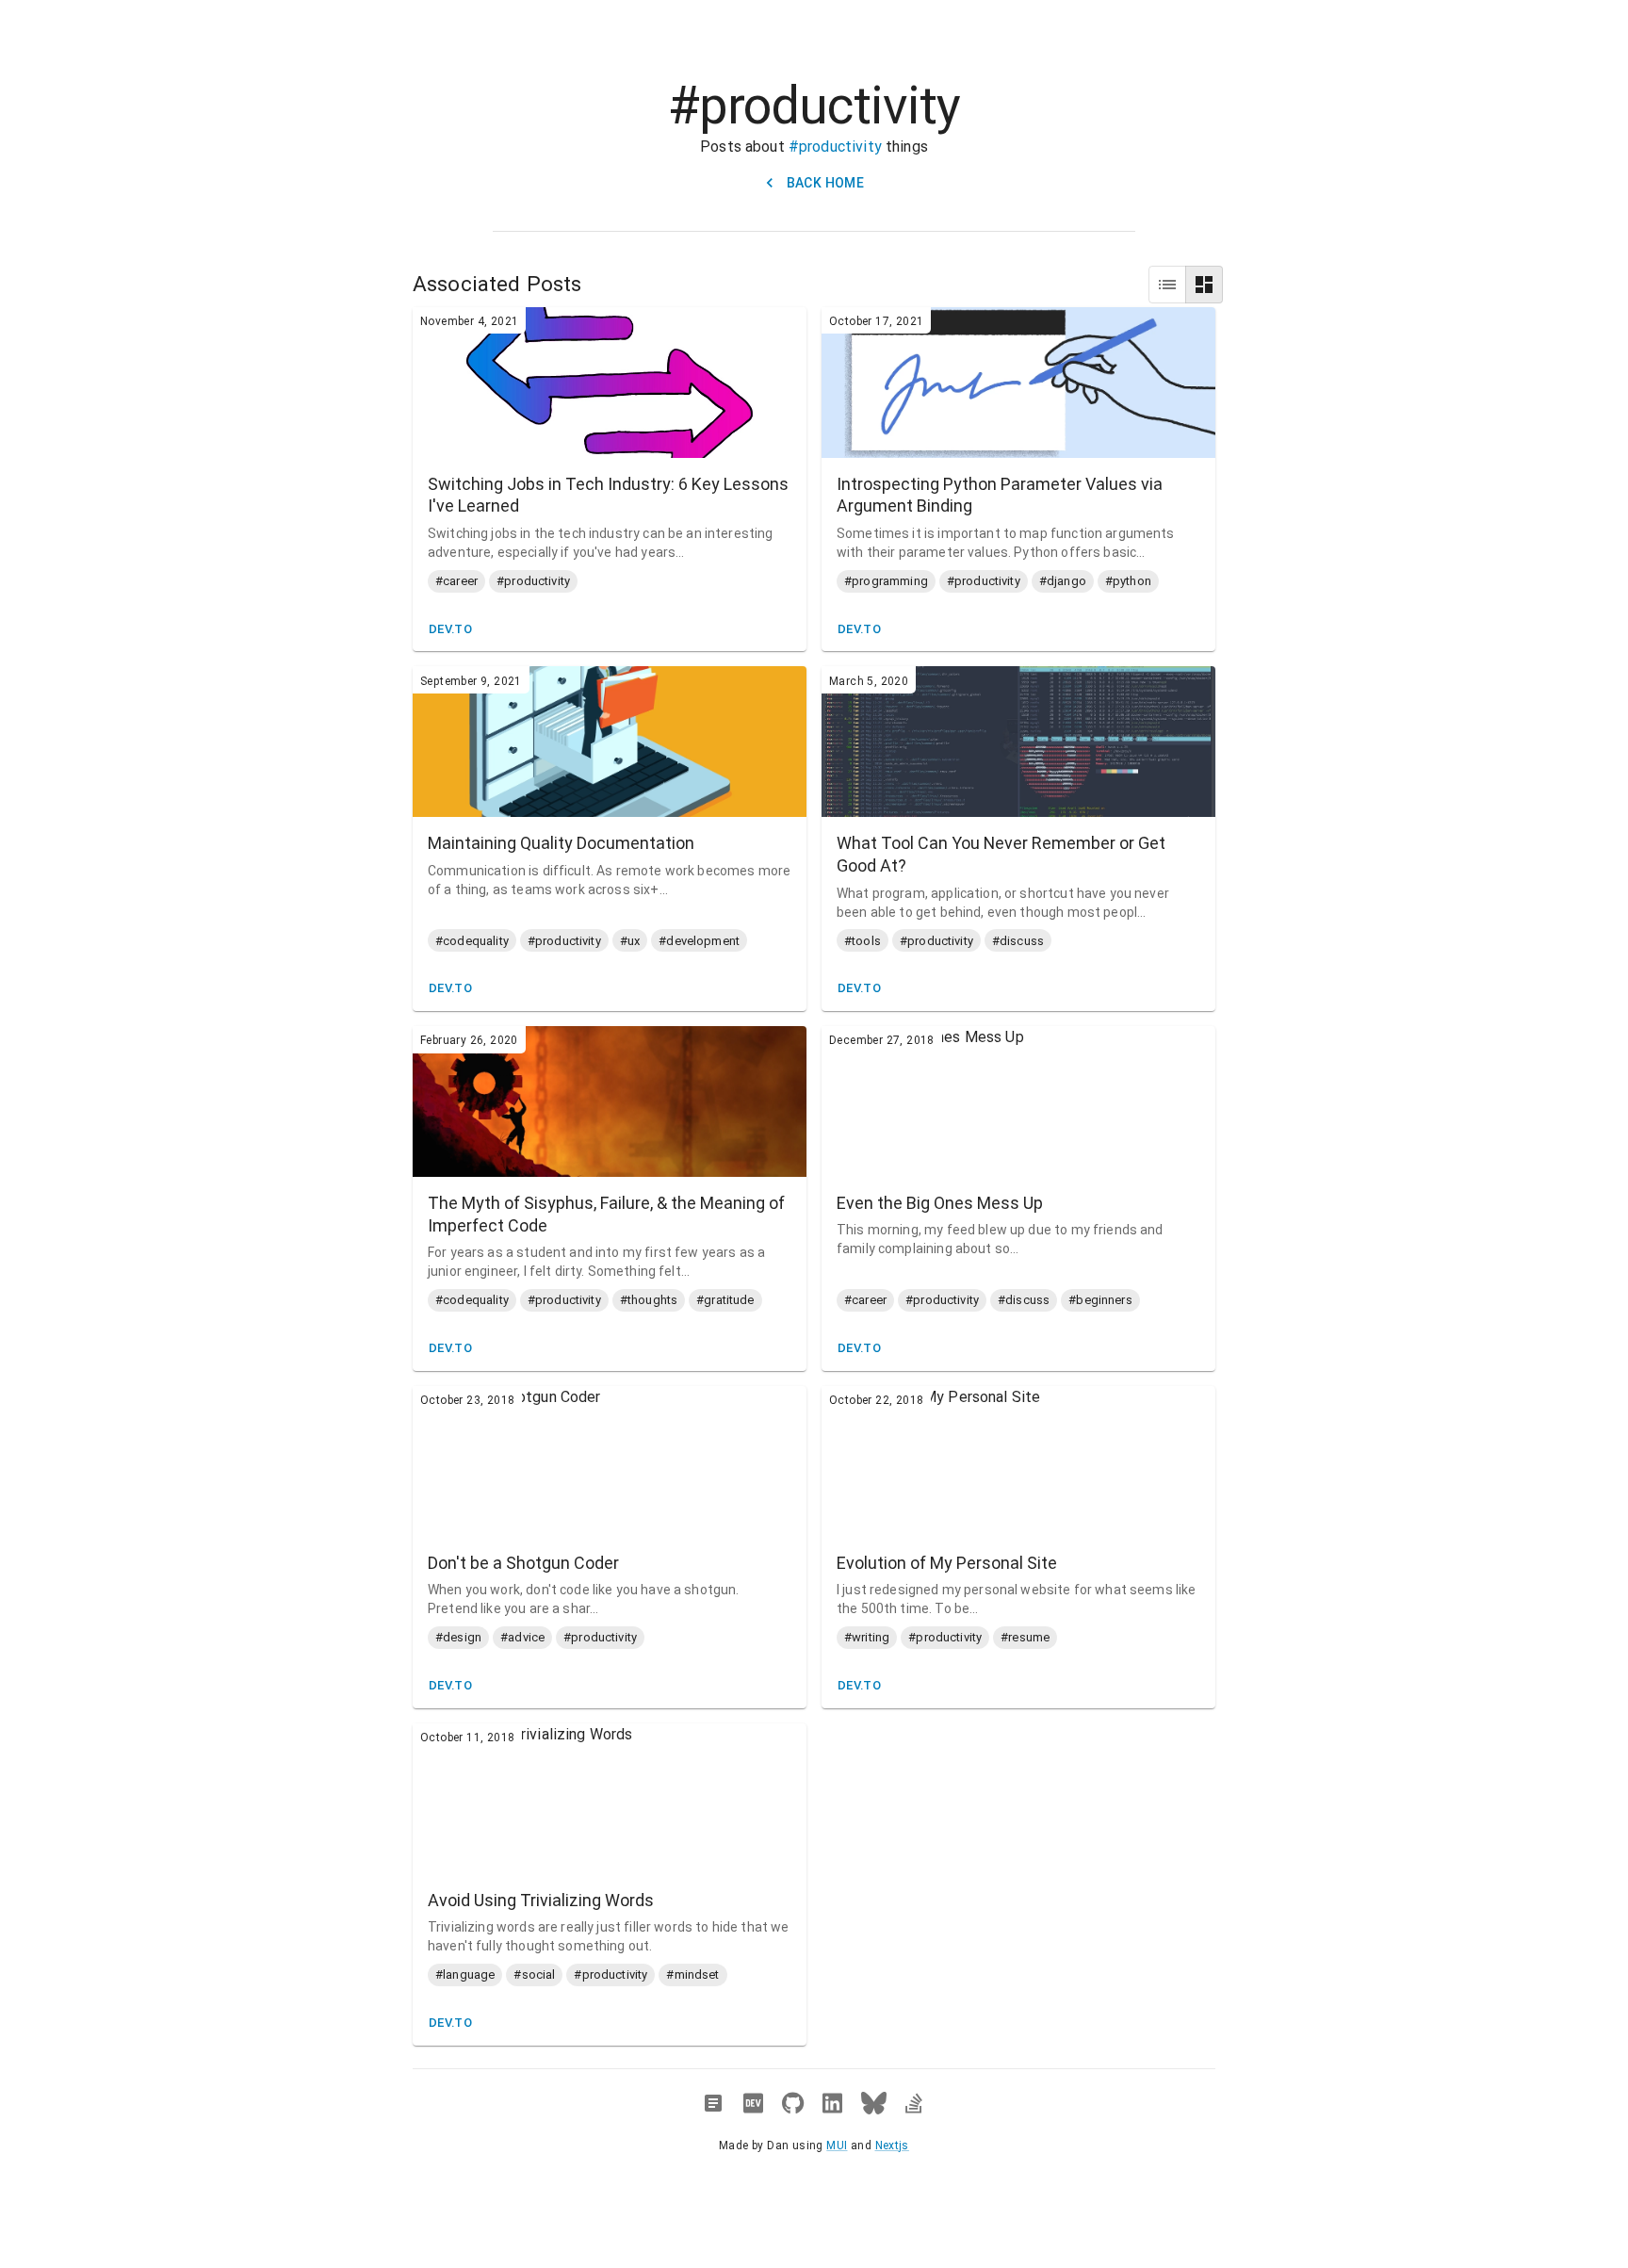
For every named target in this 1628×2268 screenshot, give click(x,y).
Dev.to (450, 629)
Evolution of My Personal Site (947, 1563)
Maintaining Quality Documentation (561, 843)
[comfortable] (1204, 285)
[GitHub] (793, 2103)
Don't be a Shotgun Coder (523, 1563)
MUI (837, 2146)
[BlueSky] (874, 2103)
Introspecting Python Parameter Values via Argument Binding (1000, 495)
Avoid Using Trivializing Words (541, 1900)
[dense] (1167, 285)
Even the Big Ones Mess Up (940, 1203)
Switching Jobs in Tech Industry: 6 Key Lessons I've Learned (608, 495)
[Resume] (713, 2103)
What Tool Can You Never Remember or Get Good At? (1001, 854)
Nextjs (892, 2146)
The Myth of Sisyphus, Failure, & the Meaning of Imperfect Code (606, 1214)
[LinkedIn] (832, 2103)
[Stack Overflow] (914, 2103)
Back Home (826, 183)
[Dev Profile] (753, 2103)
